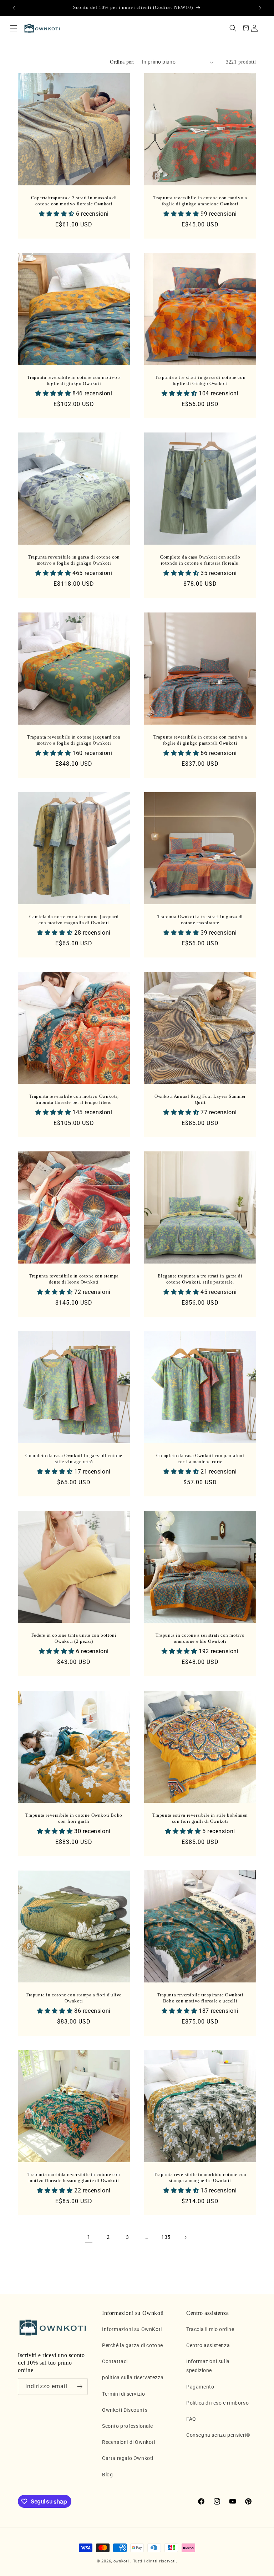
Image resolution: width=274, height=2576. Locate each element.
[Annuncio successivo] (260, 8)
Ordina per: (122, 62)
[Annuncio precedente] (14, 8)
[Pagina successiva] (185, 2237)
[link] (89, 2237)
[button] (14, 28)
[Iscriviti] (80, 2387)
